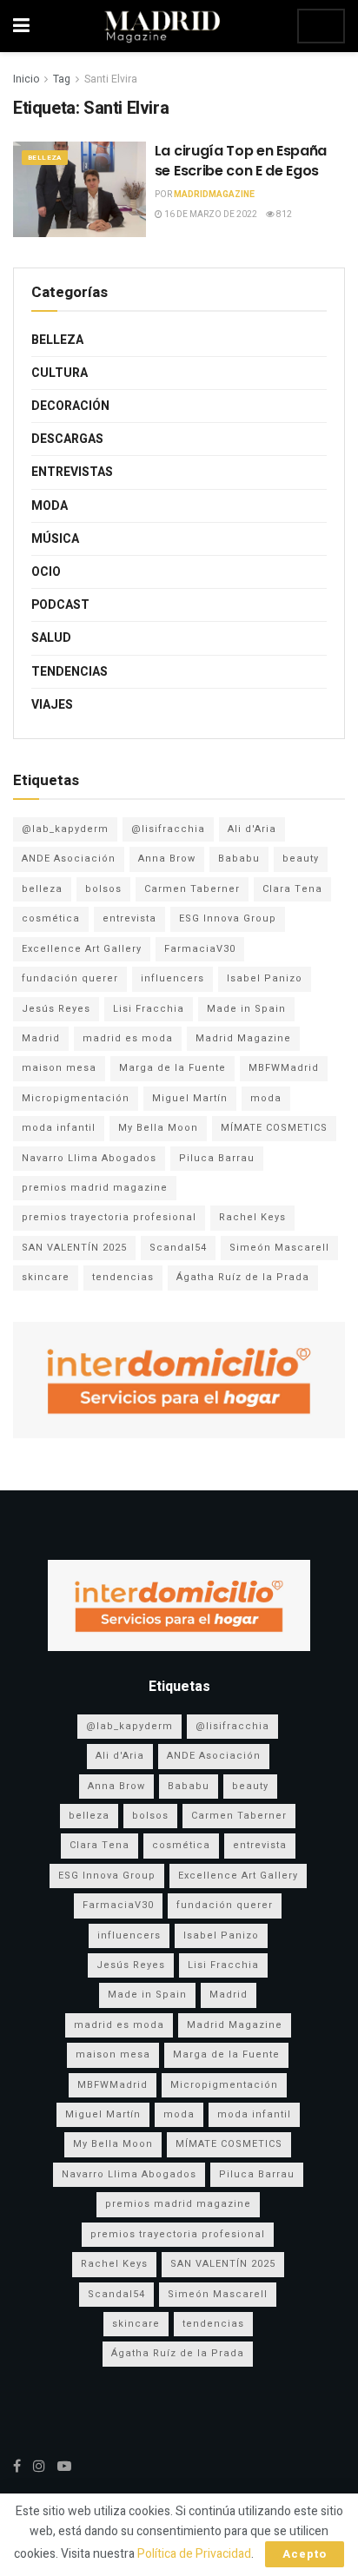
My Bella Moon (158, 1128)
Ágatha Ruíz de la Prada (243, 1277)
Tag (62, 79)
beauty (301, 859)
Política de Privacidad (194, 2554)
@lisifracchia (168, 829)
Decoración (70, 406)
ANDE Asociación (69, 859)
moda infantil (59, 1128)
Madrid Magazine (243, 1038)
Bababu (239, 859)
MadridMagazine (214, 195)
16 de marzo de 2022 (210, 215)
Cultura (60, 373)
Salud (51, 638)
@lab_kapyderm (65, 829)
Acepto (305, 2554)
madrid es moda (128, 1038)
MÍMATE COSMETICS (274, 1128)
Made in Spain (246, 1009)
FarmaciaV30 (200, 949)
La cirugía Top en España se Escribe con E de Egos (241, 160)
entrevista (129, 918)
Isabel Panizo (265, 978)
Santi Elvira (111, 79)
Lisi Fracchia (149, 1009)
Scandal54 (178, 1248)
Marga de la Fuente (172, 1068)
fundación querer (70, 978)
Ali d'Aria (252, 829)
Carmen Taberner (192, 889)
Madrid (41, 1038)
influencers (172, 978)
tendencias (123, 1277)
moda (266, 1098)
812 (283, 215)
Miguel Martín (190, 1098)
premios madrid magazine (95, 1188)
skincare (46, 1277)
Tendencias (70, 672)
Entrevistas (72, 472)
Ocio (46, 572)
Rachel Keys (252, 1217)
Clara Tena (292, 889)
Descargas (67, 439)
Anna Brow (167, 859)
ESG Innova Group (228, 918)
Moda (50, 506)
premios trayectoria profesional (109, 1217)
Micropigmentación (76, 1098)
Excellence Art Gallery (82, 949)
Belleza (45, 158)
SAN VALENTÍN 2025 (74, 1248)
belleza (42, 889)
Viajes (52, 705)
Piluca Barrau (217, 1158)
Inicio (26, 79)
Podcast (60, 605)
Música (55, 539)
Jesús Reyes (56, 1009)
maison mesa (59, 1068)
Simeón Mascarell (279, 1248)
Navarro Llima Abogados (89, 1158)
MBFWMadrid (284, 1068)
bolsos (103, 889)
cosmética (51, 918)
